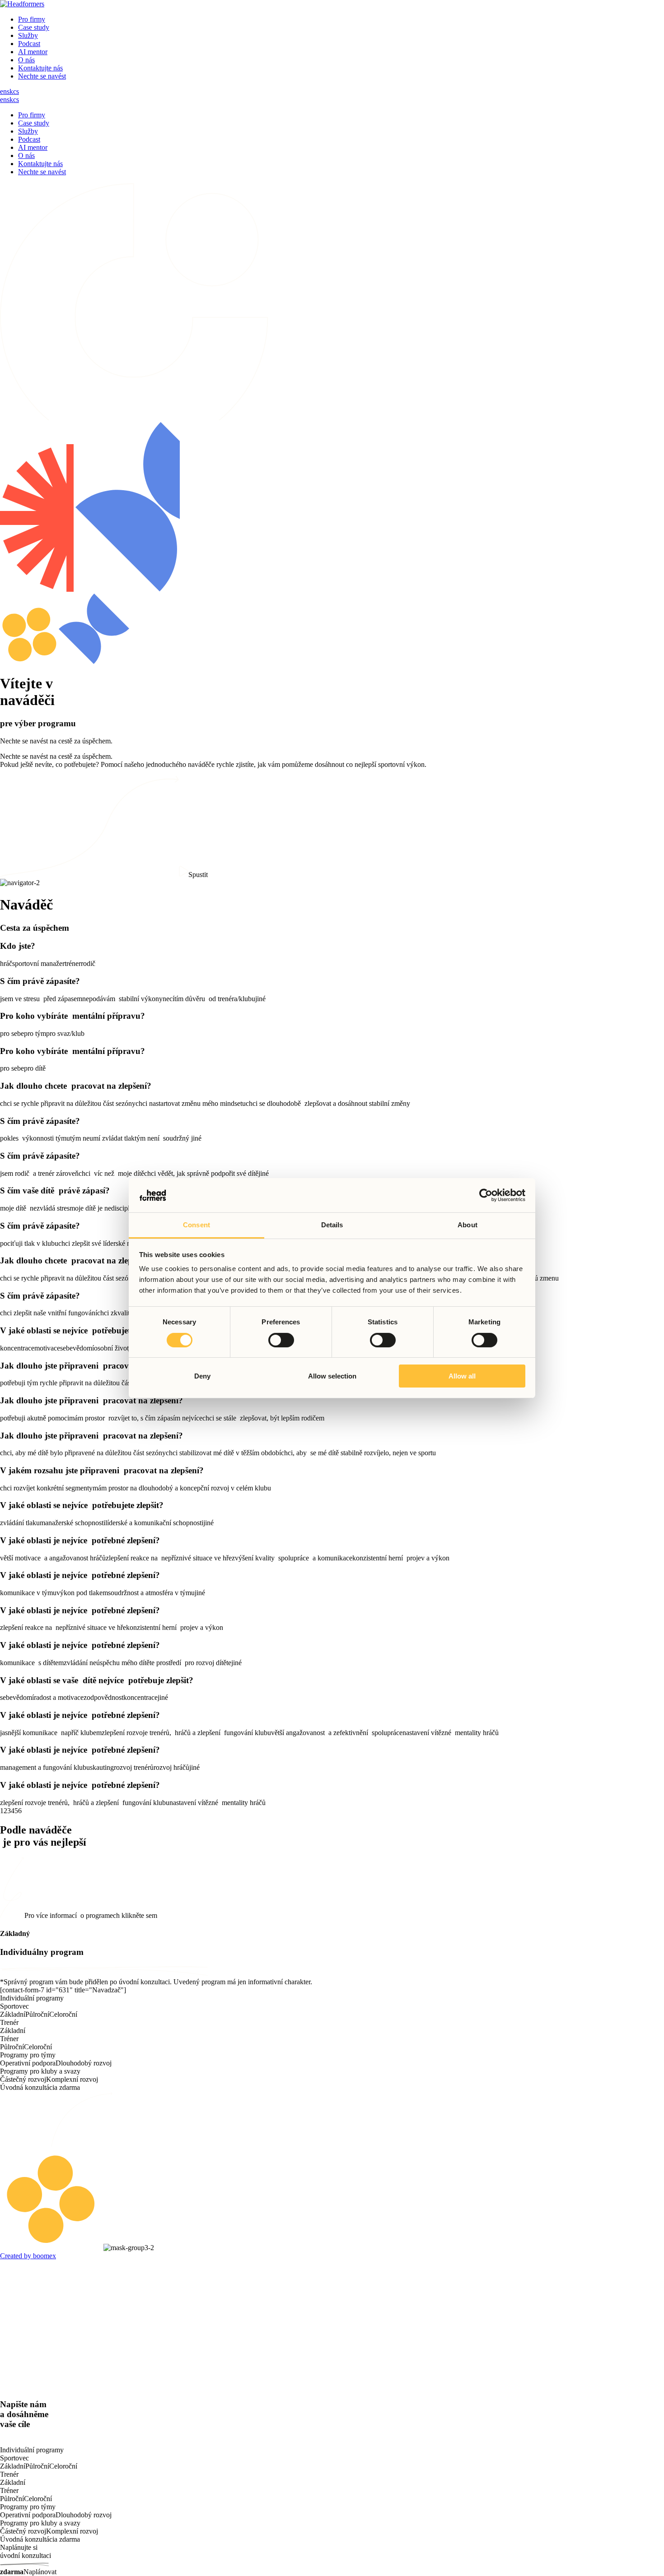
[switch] (281, 1340)
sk (10, 91)
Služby (28, 35)
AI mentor (33, 52)
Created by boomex (28, 2256)
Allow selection (332, 1376)
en (3, 91)
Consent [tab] (196, 1225)
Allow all (462, 1376)
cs (16, 91)
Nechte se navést (42, 76)
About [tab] (468, 1225)
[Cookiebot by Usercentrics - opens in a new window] (486, 1195)
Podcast (29, 44)
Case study (34, 27)
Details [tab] (332, 1225)
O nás (26, 60)
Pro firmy (32, 19)
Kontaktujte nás (40, 68)
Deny (202, 1376)
